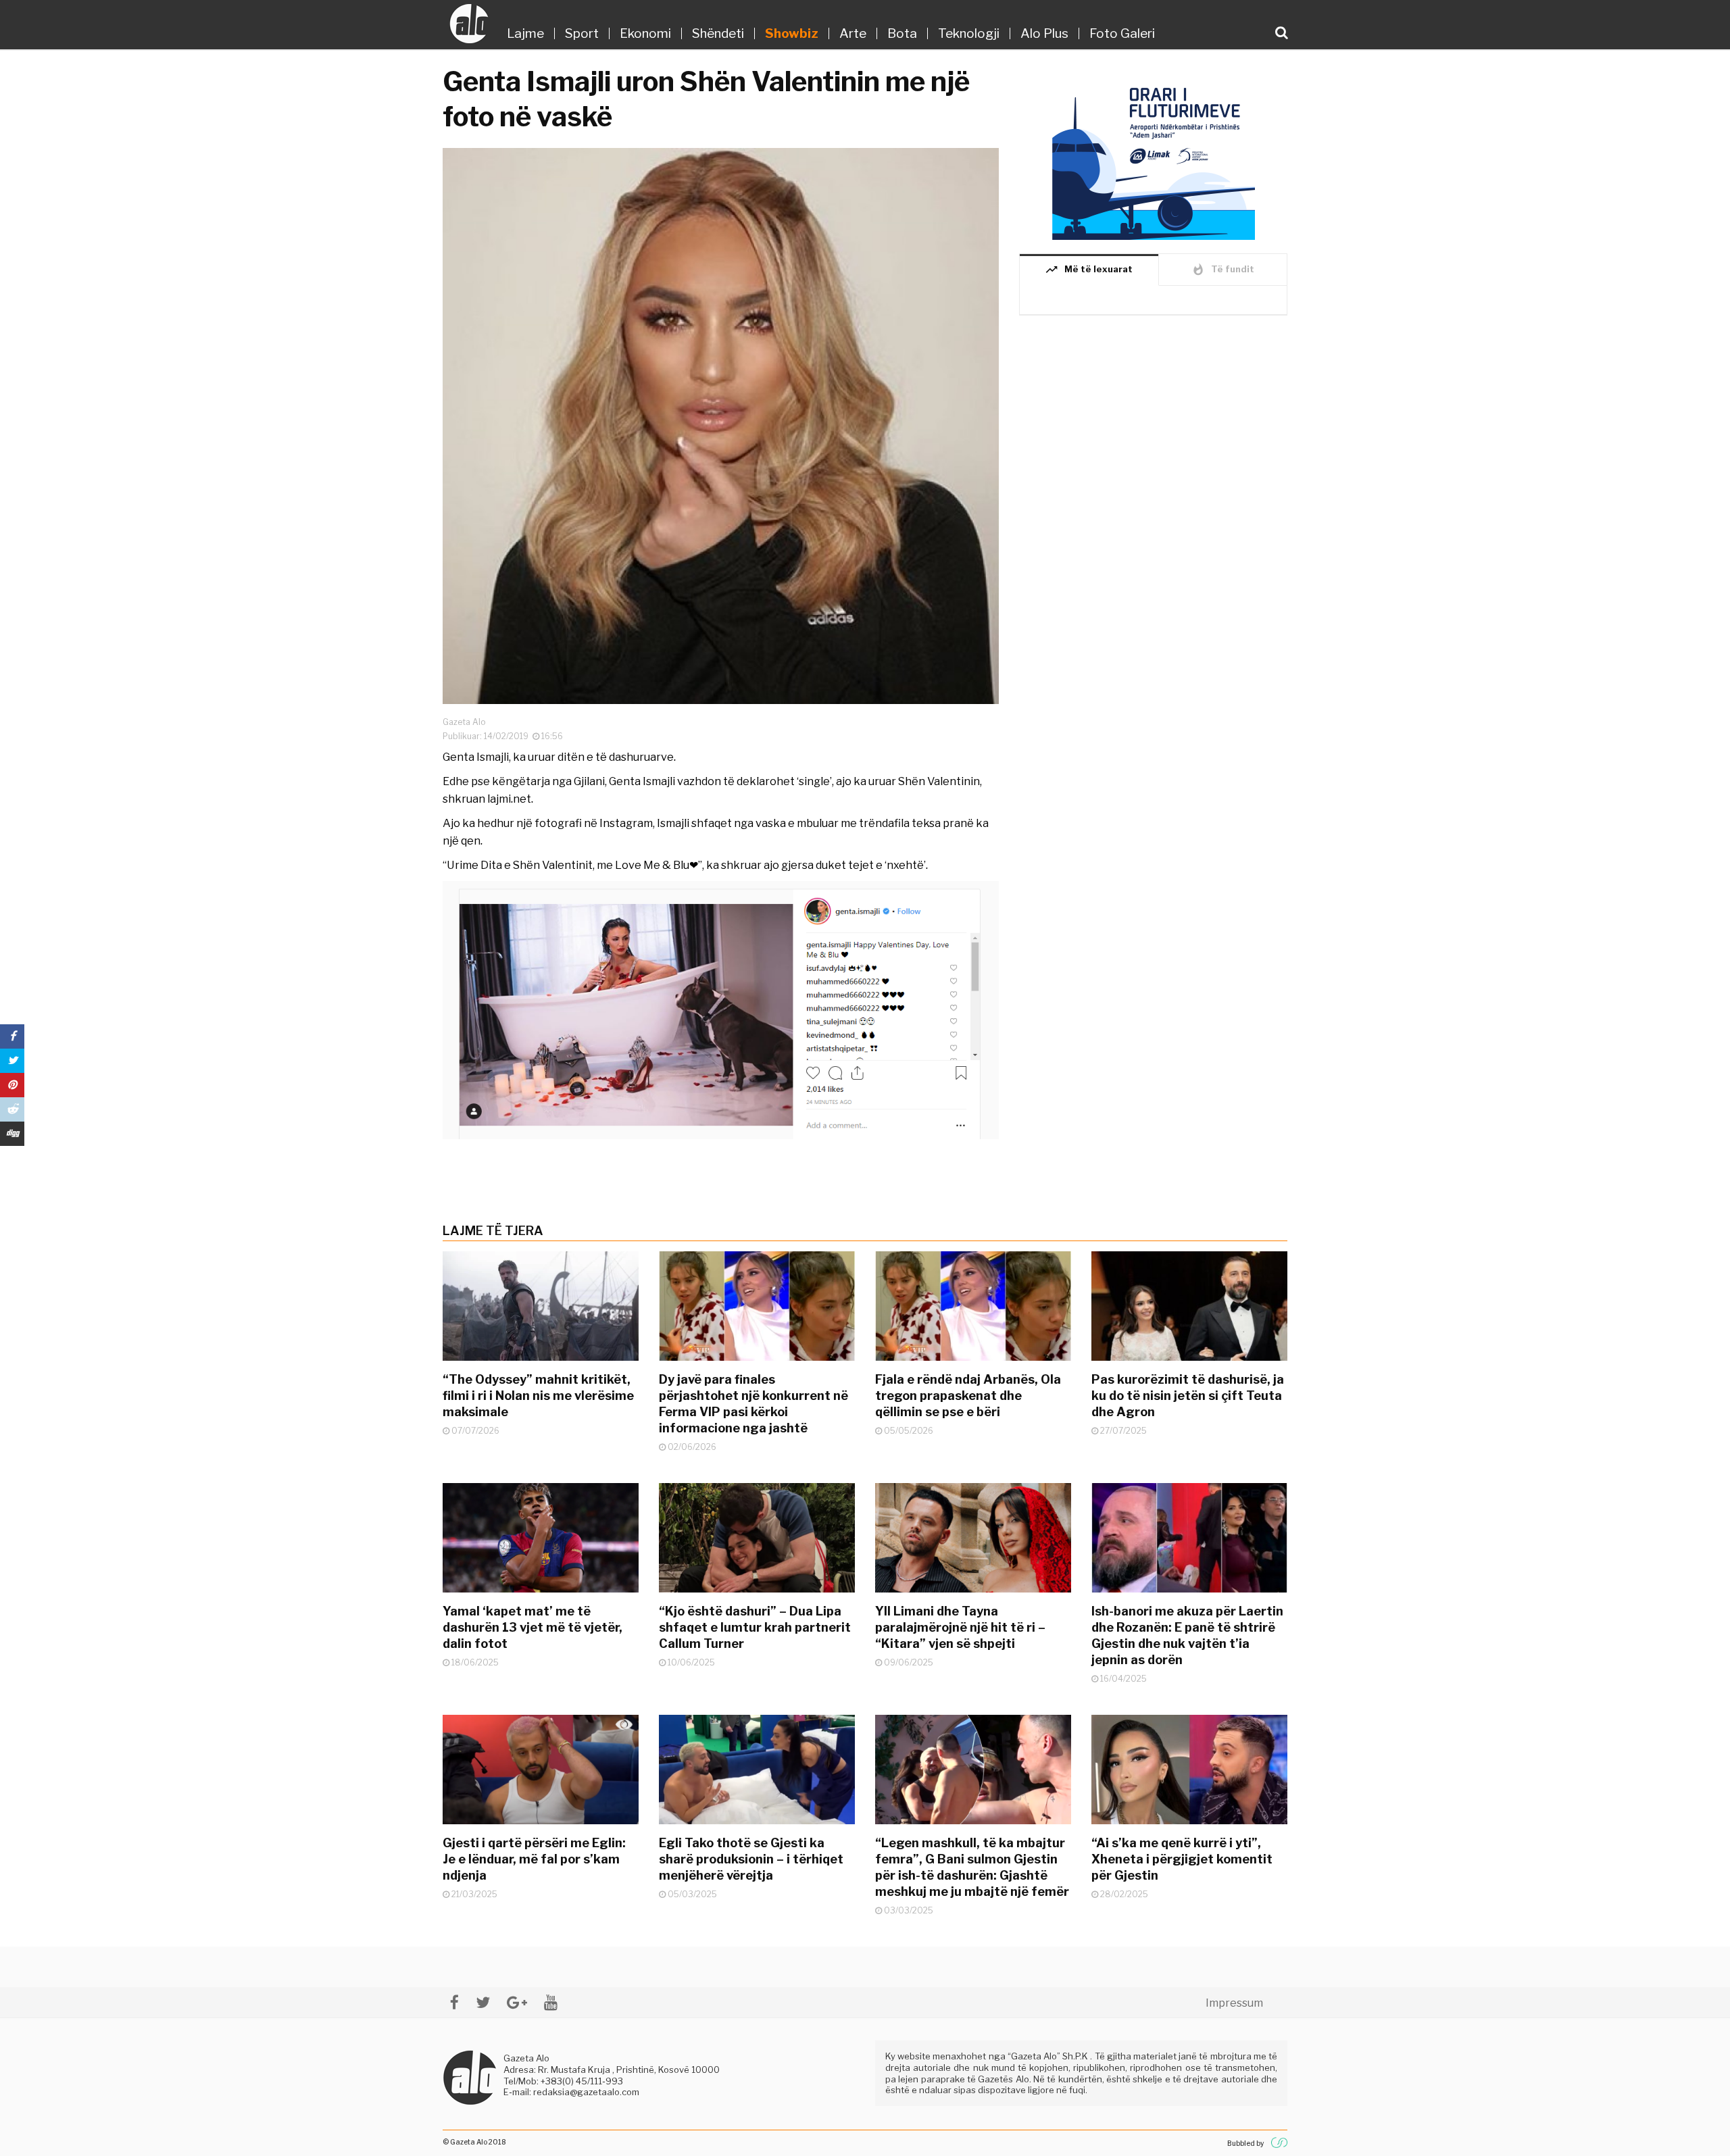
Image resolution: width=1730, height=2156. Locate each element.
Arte (853, 33)
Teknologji (969, 33)
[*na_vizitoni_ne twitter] (483, 2002)
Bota (902, 33)
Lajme (525, 33)
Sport (582, 33)
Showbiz (792, 33)
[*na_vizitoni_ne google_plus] (517, 2002)
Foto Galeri (1122, 33)
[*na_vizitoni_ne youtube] (551, 2002)
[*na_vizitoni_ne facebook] (454, 2002)
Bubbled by (1245, 2143)
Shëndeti (718, 33)
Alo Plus (1044, 33)
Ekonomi (645, 33)
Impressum (1234, 2003)
